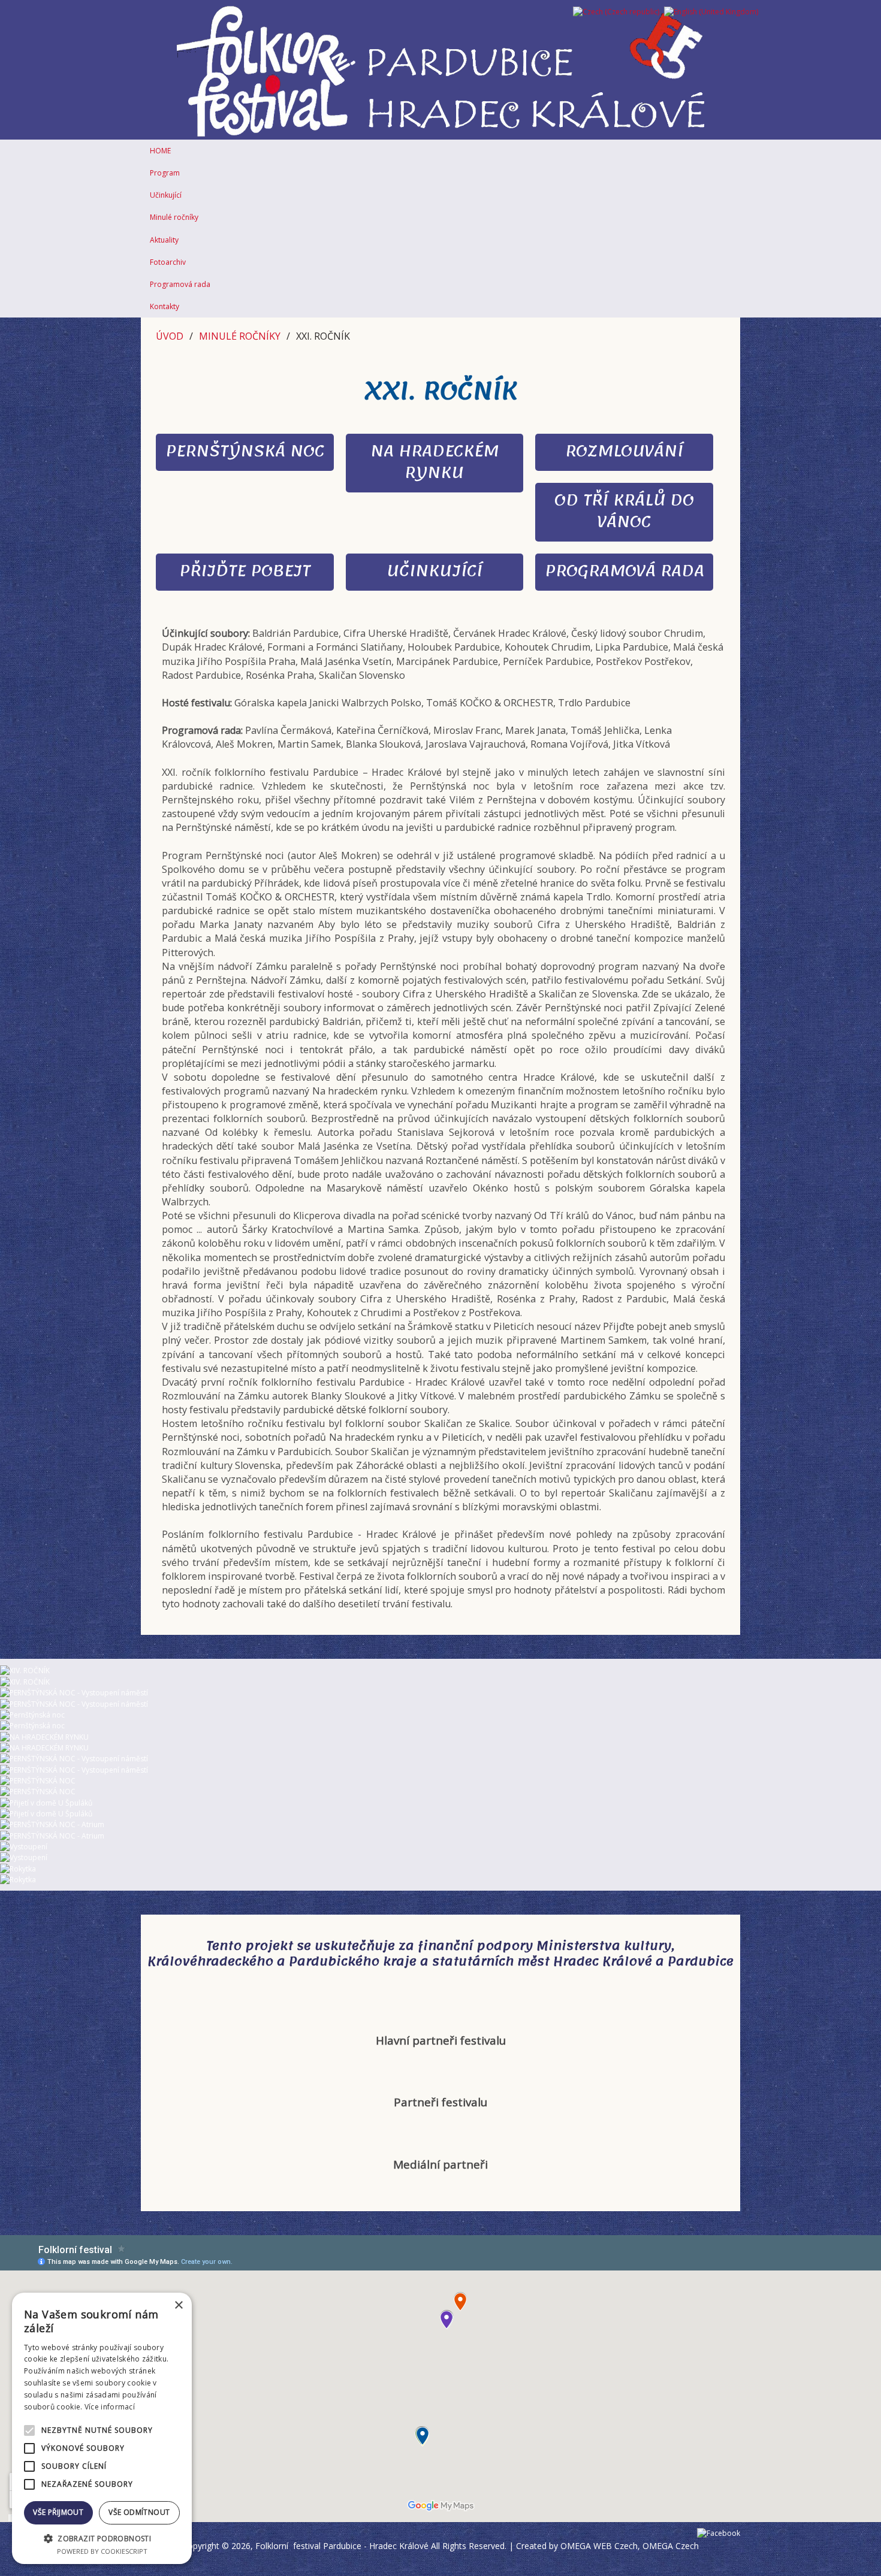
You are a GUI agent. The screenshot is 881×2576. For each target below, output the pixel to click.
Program (165, 173)
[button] (102, 2538)
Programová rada (180, 284)
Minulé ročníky (174, 217)
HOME (160, 151)
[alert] (102, 2428)
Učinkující (166, 195)
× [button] (178, 2306)
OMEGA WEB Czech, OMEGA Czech (630, 2546)
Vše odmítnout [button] (139, 2512)
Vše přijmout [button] (58, 2512)
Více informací (110, 2407)
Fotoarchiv (168, 262)
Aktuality (164, 240)
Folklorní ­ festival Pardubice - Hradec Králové (342, 2546)
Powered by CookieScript (102, 2551)
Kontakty (165, 306)
